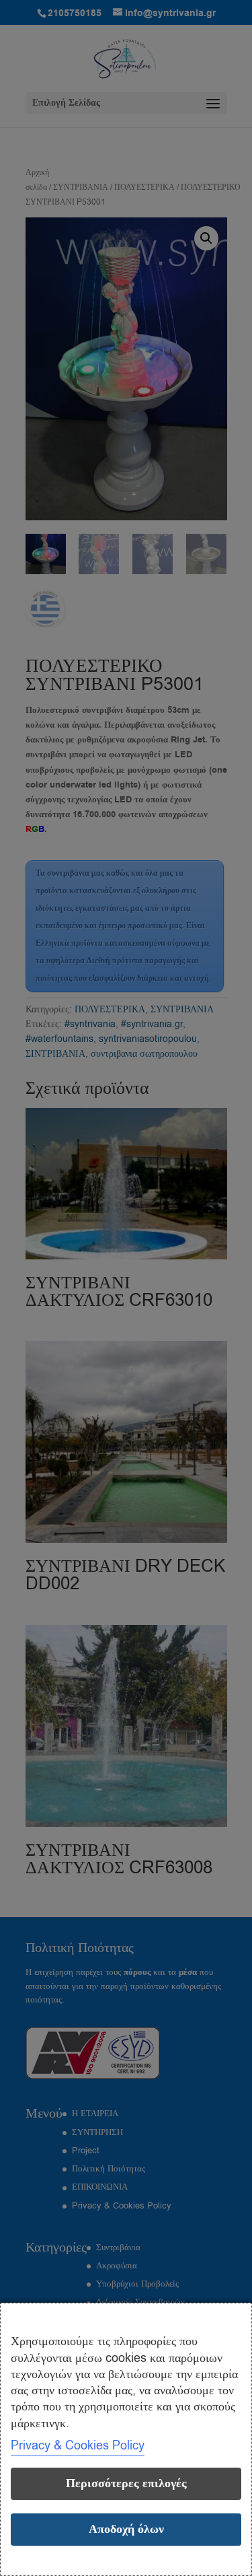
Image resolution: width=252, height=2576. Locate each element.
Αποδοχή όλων (126, 2529)
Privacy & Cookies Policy (78, 2445)
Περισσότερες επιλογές (126, 2483)
